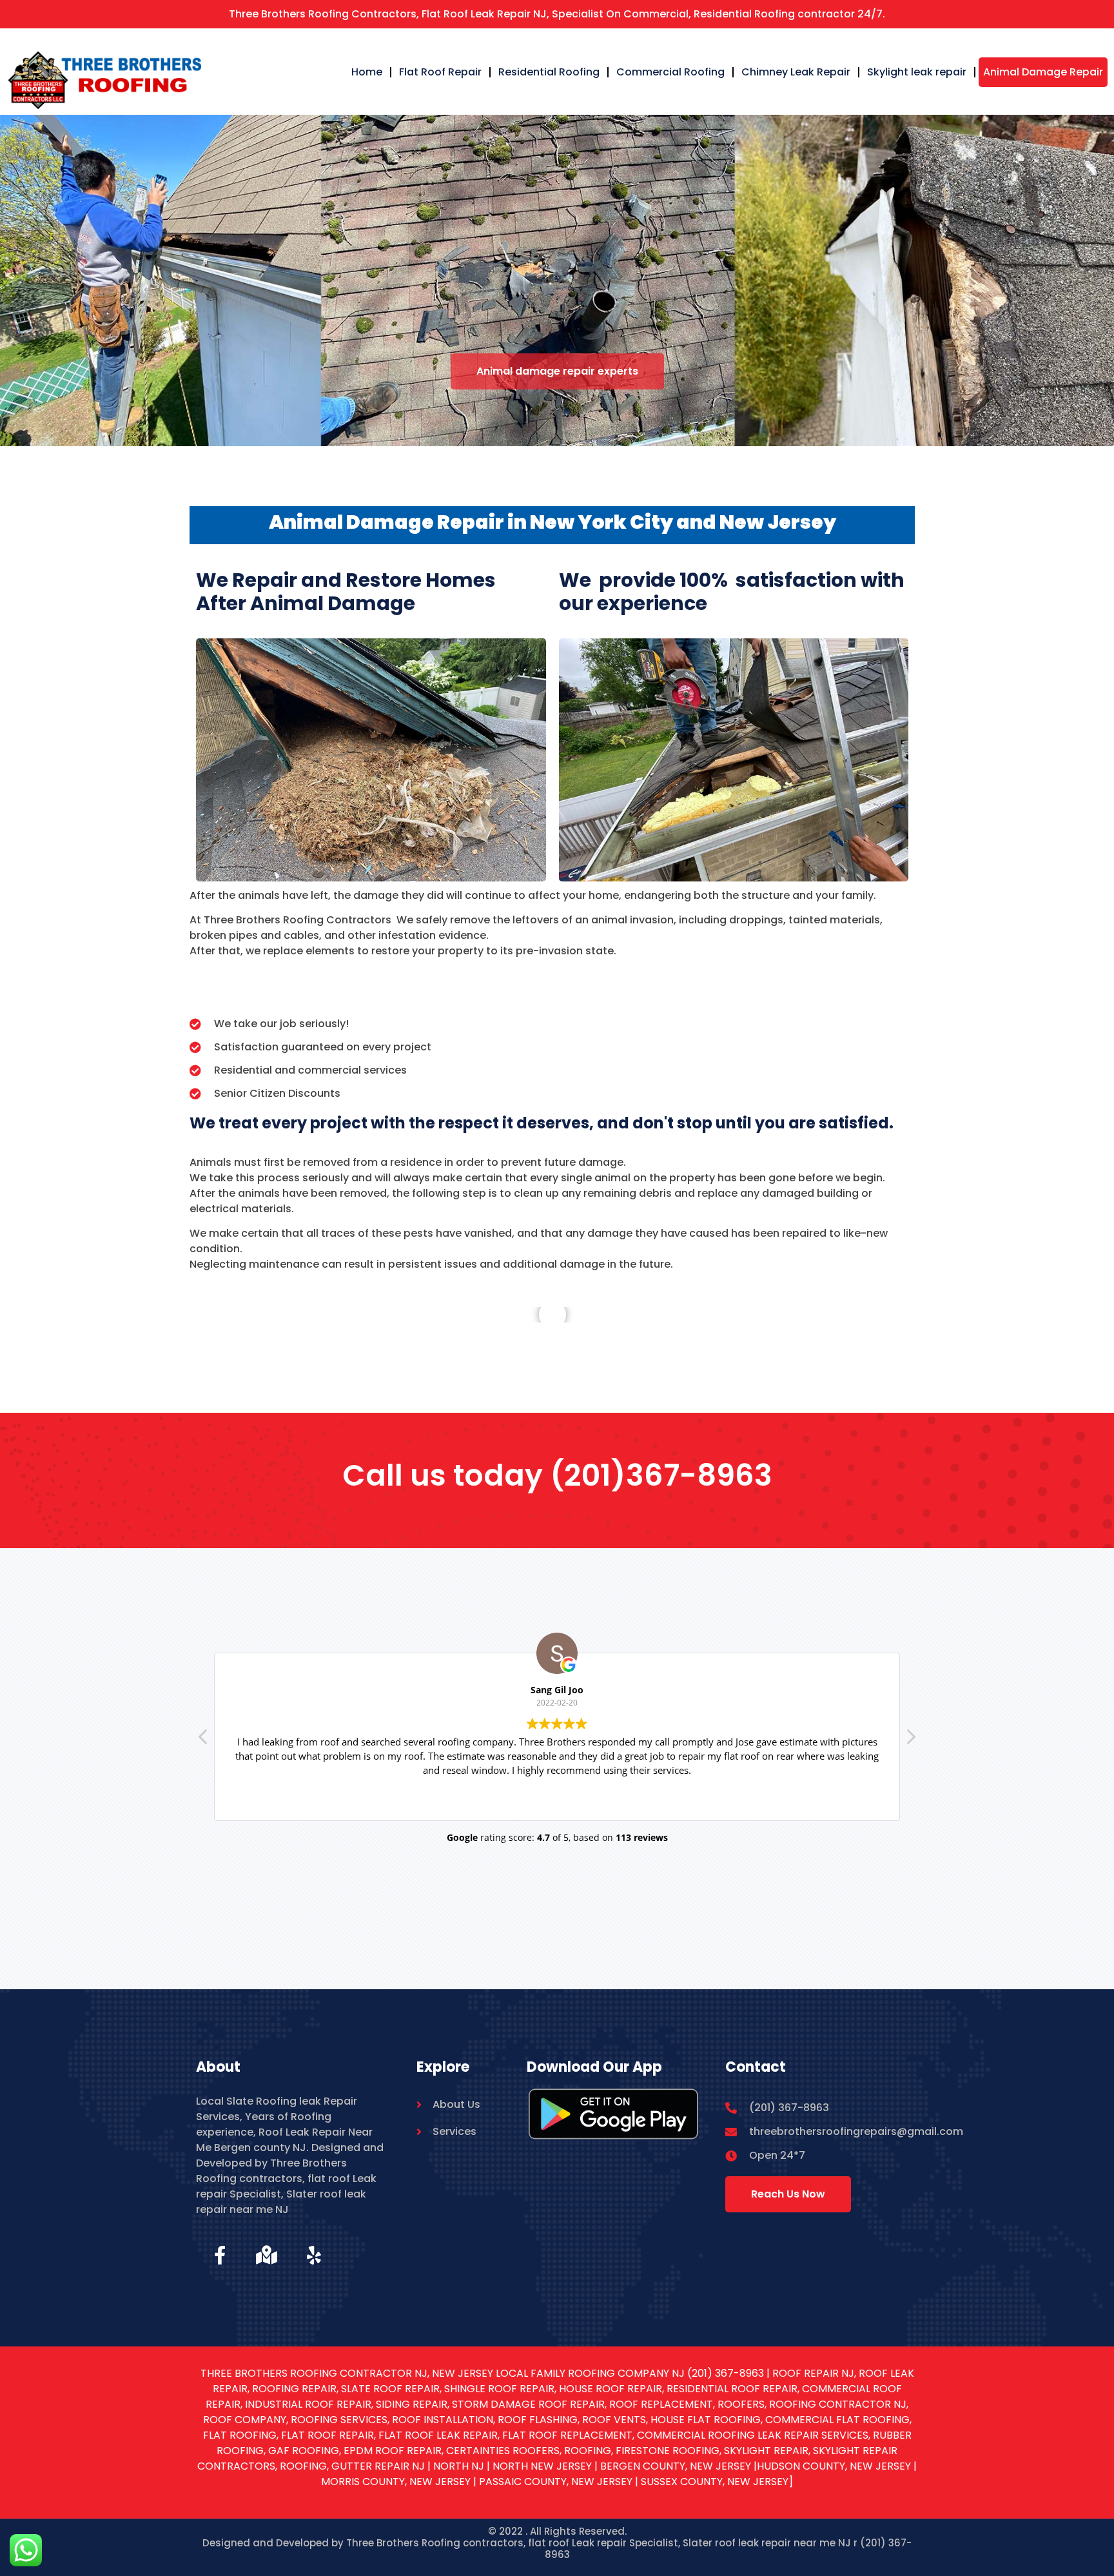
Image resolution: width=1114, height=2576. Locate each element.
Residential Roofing (549, 72)
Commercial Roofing (670, 72)
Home (367, 72)
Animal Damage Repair (1043, 72)
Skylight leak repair (917, 72)
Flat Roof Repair (440, 72)
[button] (910, 1740)
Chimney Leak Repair (796, 72)
